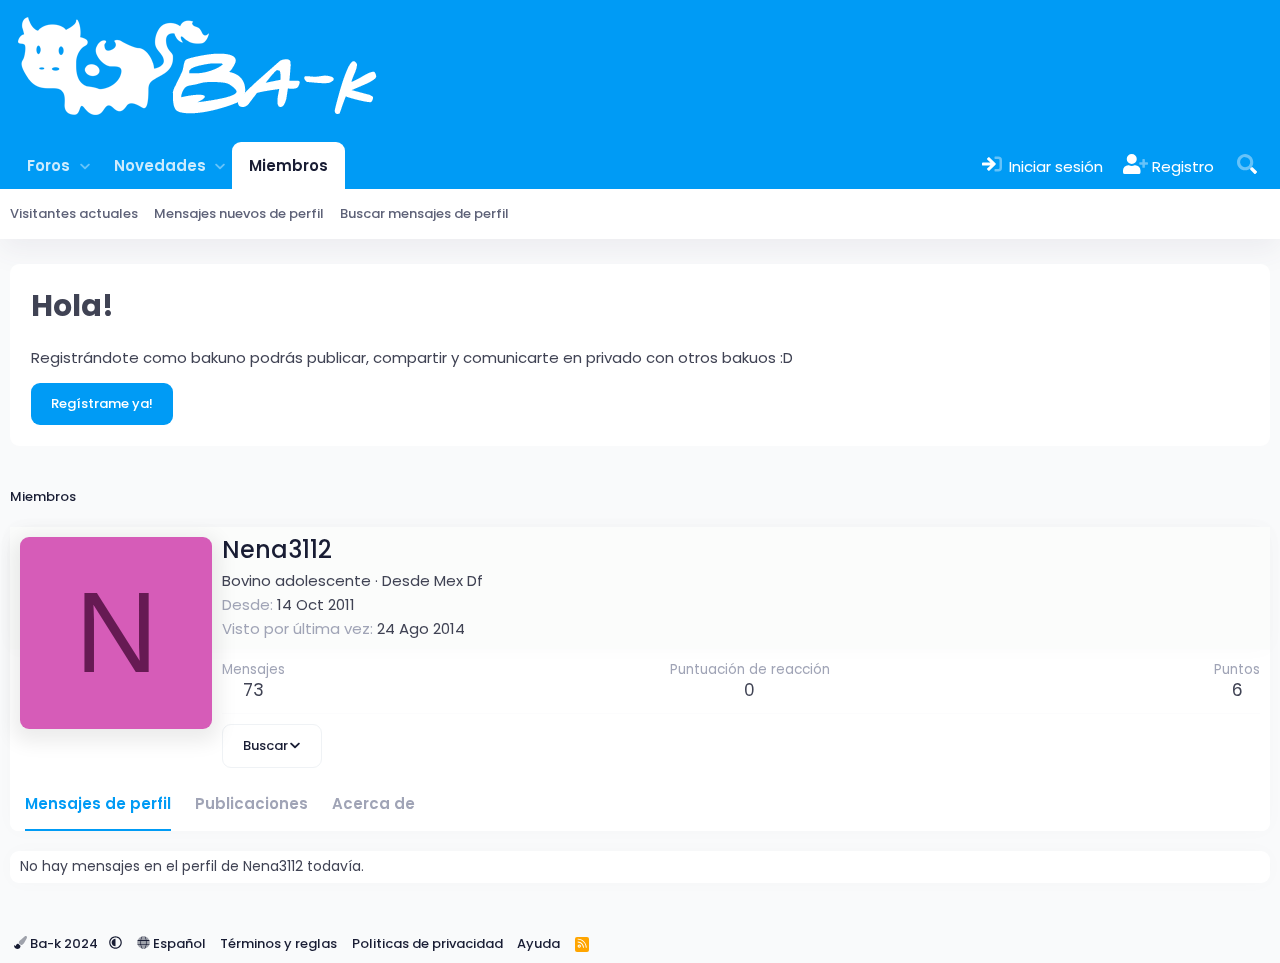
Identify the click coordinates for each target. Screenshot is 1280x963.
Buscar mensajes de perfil (424, 213)
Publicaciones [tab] (251, 803)
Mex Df (458, 580)
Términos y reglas (278, 943)
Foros (48, 165)
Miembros (288, 165)
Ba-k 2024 (64, 943)
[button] (84, 165)
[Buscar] (1247, 165)
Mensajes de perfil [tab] (98, 803)
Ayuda (538, 943)
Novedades (160, 165)
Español (178, 943)
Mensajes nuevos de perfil (239, 213)
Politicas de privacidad (427, 943)
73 (253, 690)
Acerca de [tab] (373, 803)
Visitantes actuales (74, 213)
